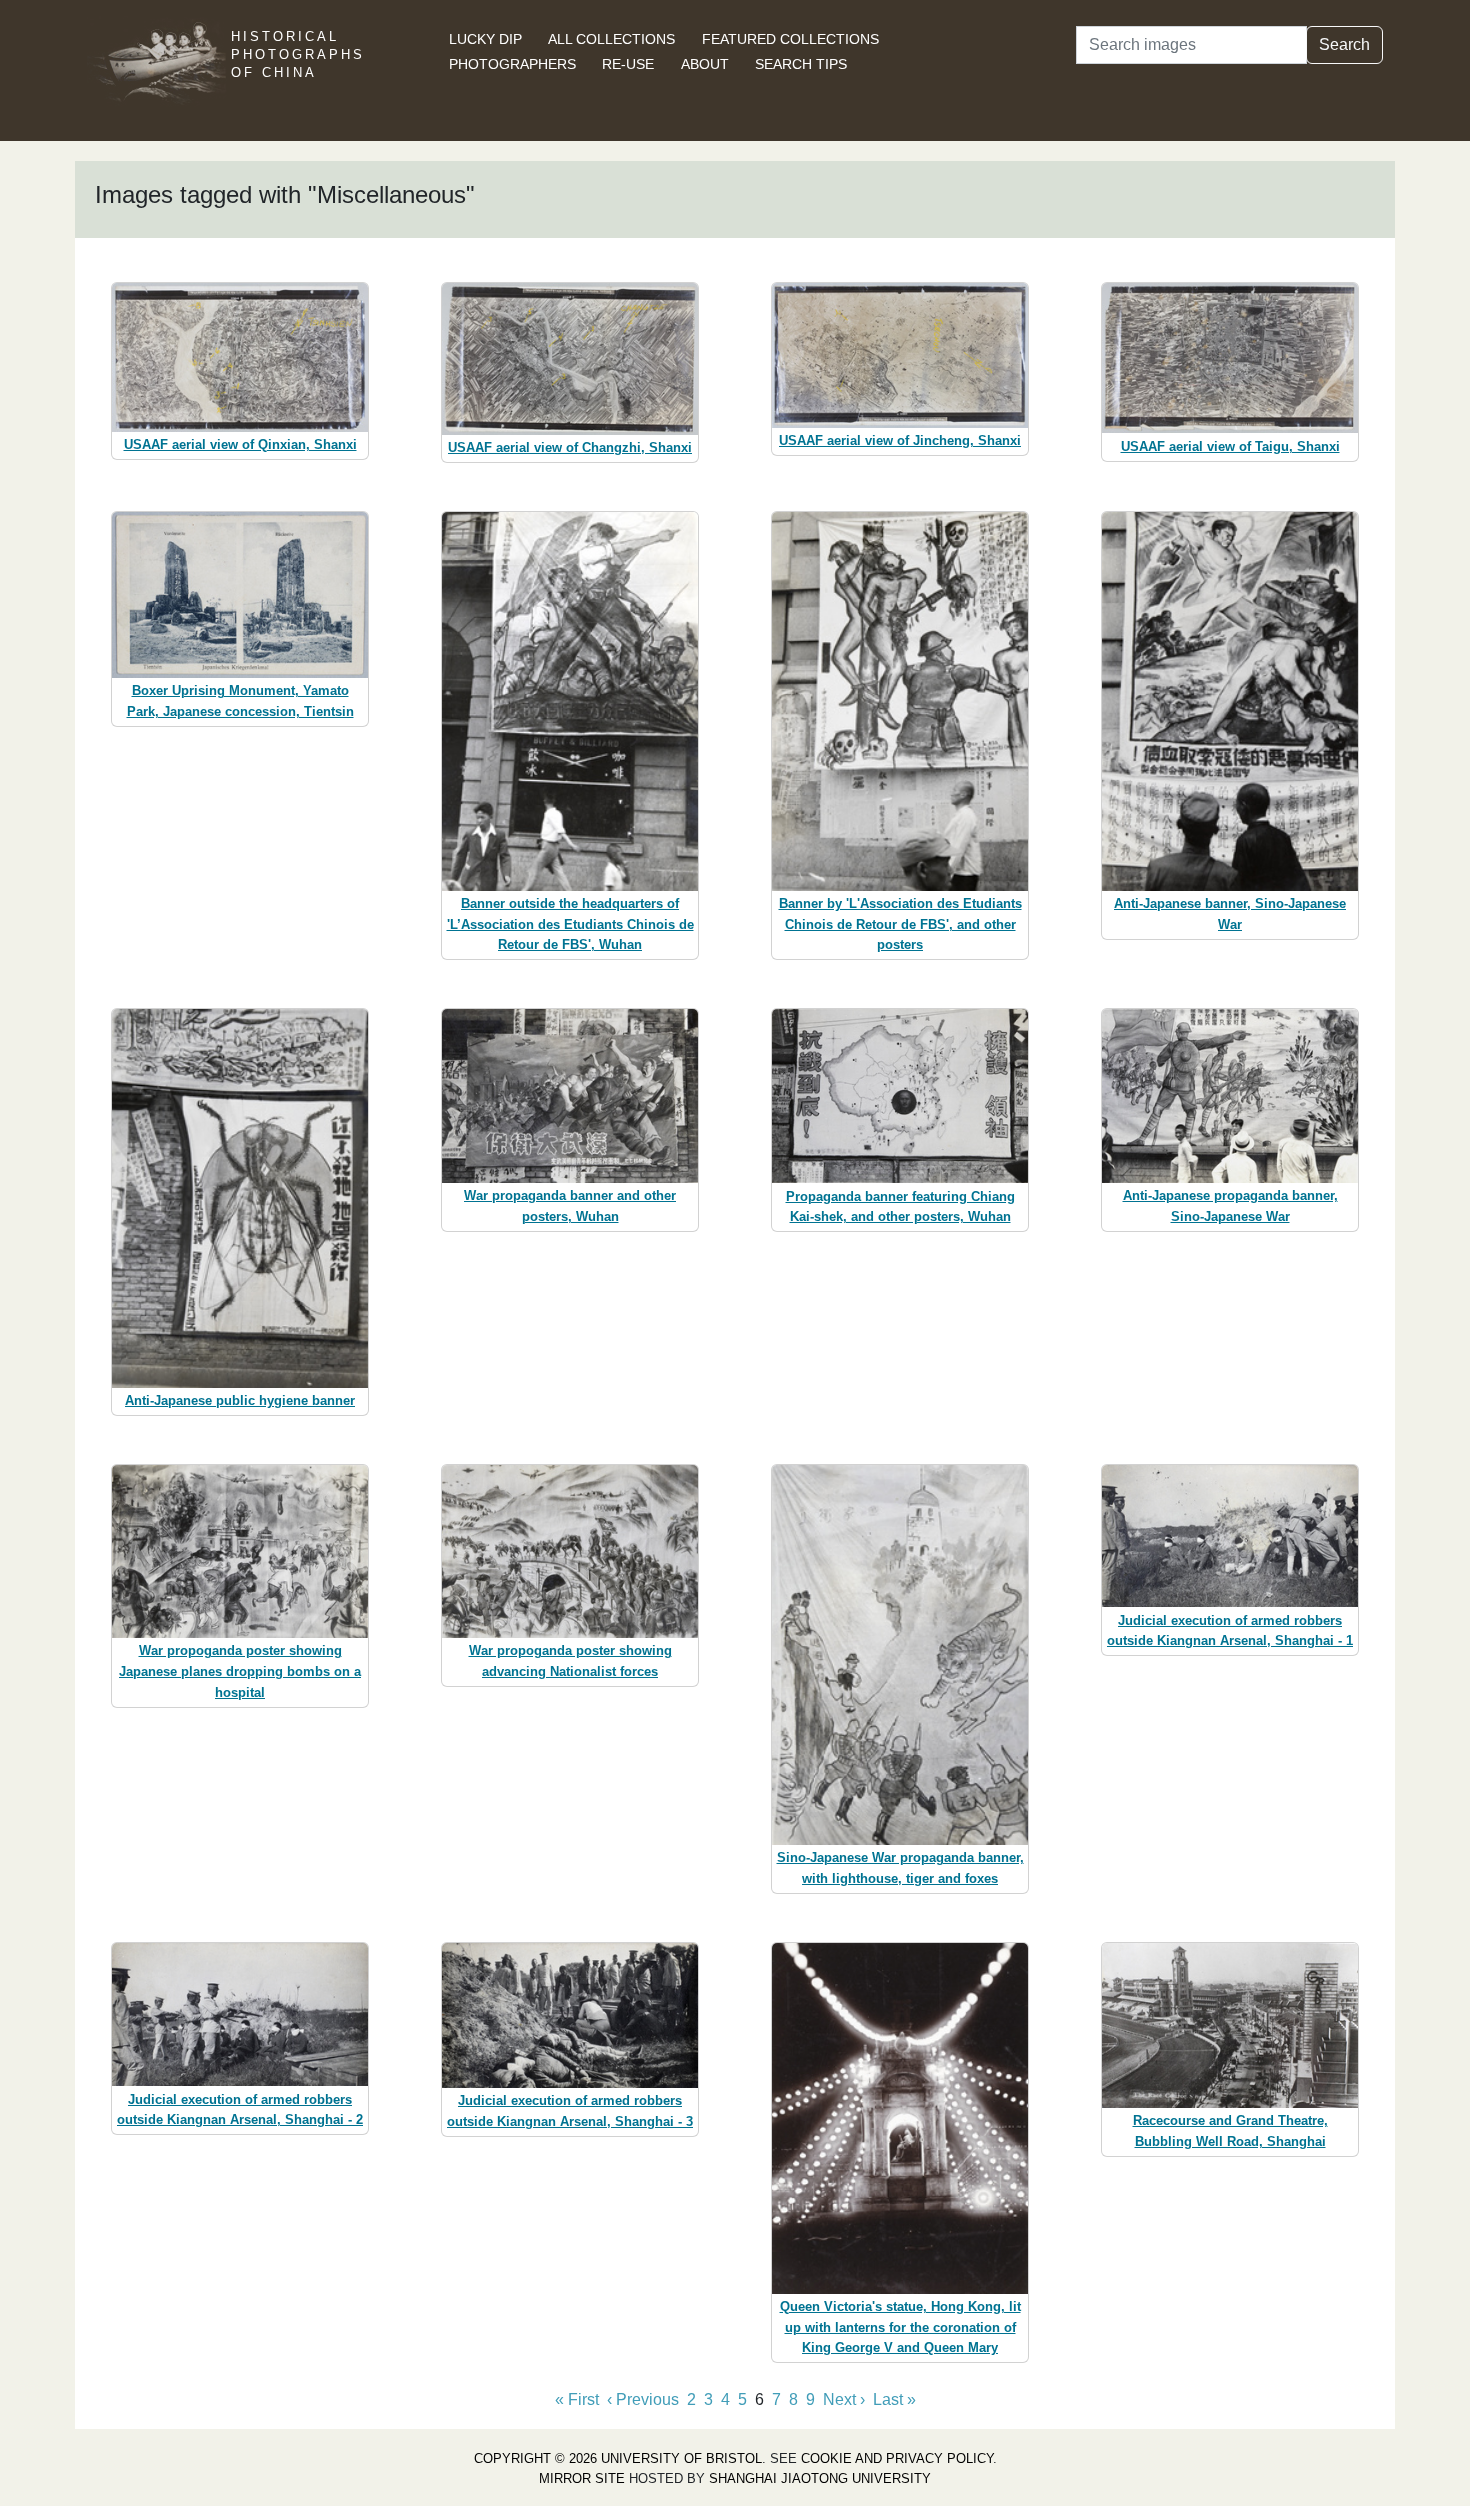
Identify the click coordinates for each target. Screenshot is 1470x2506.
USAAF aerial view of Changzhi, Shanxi (570, 447)
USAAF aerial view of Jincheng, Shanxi (900, 440)
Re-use (628, 64)
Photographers (512, 64)
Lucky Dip (485, 39)
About (705, 64)
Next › (844, 2399)
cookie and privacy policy (897, 2458)
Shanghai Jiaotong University (820, 2478)
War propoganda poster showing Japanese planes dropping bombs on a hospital (240, 1671)
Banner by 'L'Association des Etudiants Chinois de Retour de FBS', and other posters (900, 924)
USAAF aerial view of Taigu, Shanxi (1230, 446)
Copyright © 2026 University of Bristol (618, 2458)
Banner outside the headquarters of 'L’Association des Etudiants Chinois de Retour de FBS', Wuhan (570, 924)
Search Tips (801, 64)
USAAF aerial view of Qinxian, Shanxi (240, 444)
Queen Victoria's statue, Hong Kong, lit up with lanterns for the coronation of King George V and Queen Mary (900, 2327)
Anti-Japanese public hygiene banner (240, 1400)
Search (1344, 44)
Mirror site (582, 2478)
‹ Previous (643, 2399)
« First (577, 2399)
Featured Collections (790, 39)
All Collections (611, 39)
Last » (894, 2399)
